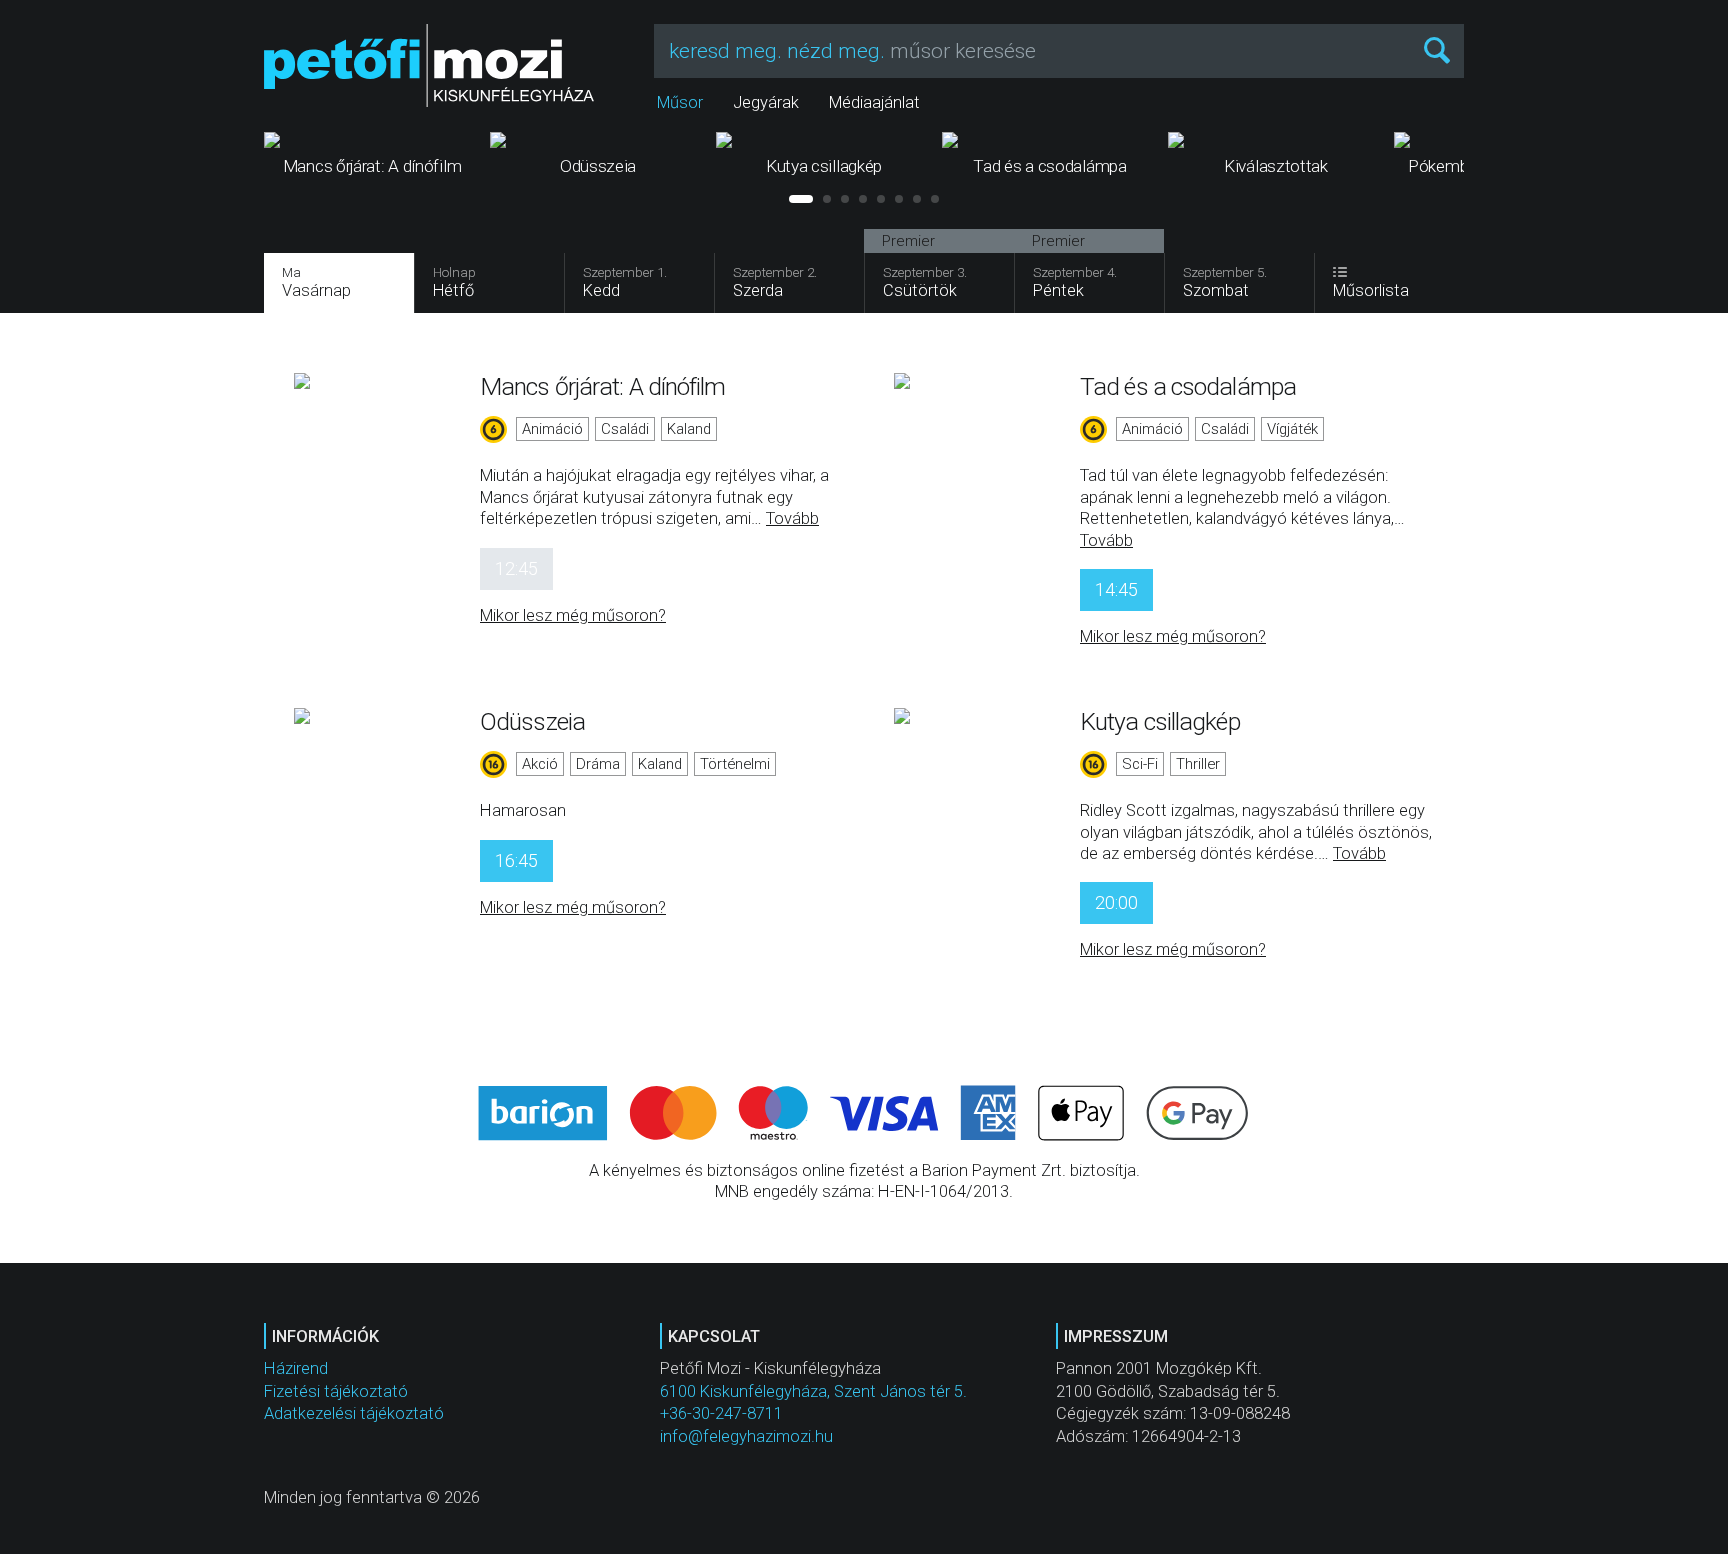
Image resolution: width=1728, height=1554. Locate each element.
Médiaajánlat (874, 102)
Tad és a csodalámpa (1188, 386)
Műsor (680, 102)
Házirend (296, 1368)
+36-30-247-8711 (721, 1413)
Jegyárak (766, 102)
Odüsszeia (532, 721)
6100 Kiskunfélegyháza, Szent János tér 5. (813, 1391)
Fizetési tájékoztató (336, 1391)
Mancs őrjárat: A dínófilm (603, 386)
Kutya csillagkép (1160, 721)
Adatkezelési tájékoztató (354, 1413)
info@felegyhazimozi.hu (746, 1436)
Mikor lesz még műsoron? (573, 615)
